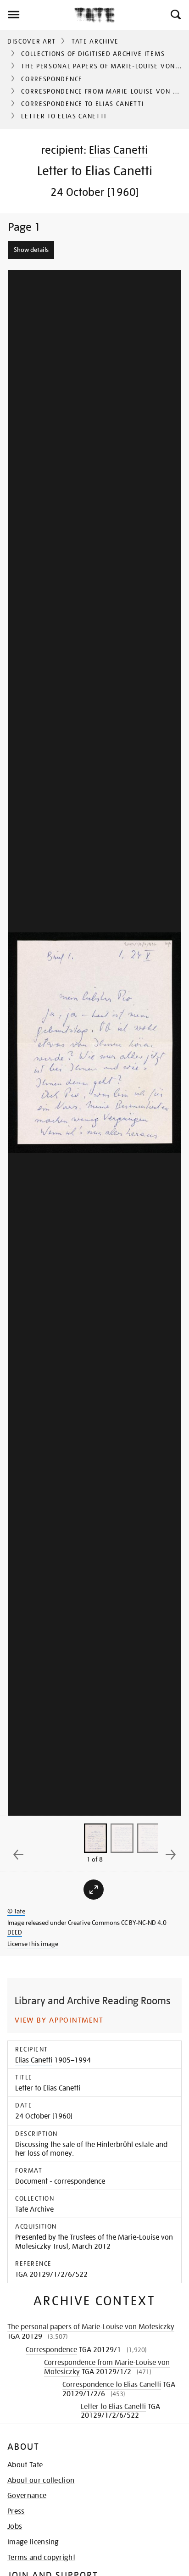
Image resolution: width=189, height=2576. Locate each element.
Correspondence (52, 79)
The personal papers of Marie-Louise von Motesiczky (91, 2327)
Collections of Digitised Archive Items (93, 54)
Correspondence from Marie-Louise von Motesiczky (107, 2367)
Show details (31, 250)
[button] (175, 15)
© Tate (16, 1911)
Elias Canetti (118, 150)
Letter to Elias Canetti (113, 2407)
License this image (33, 1944)
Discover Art (32, 41)
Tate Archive (95, 41)
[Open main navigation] (37, 15)
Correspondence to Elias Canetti (82, 104)
